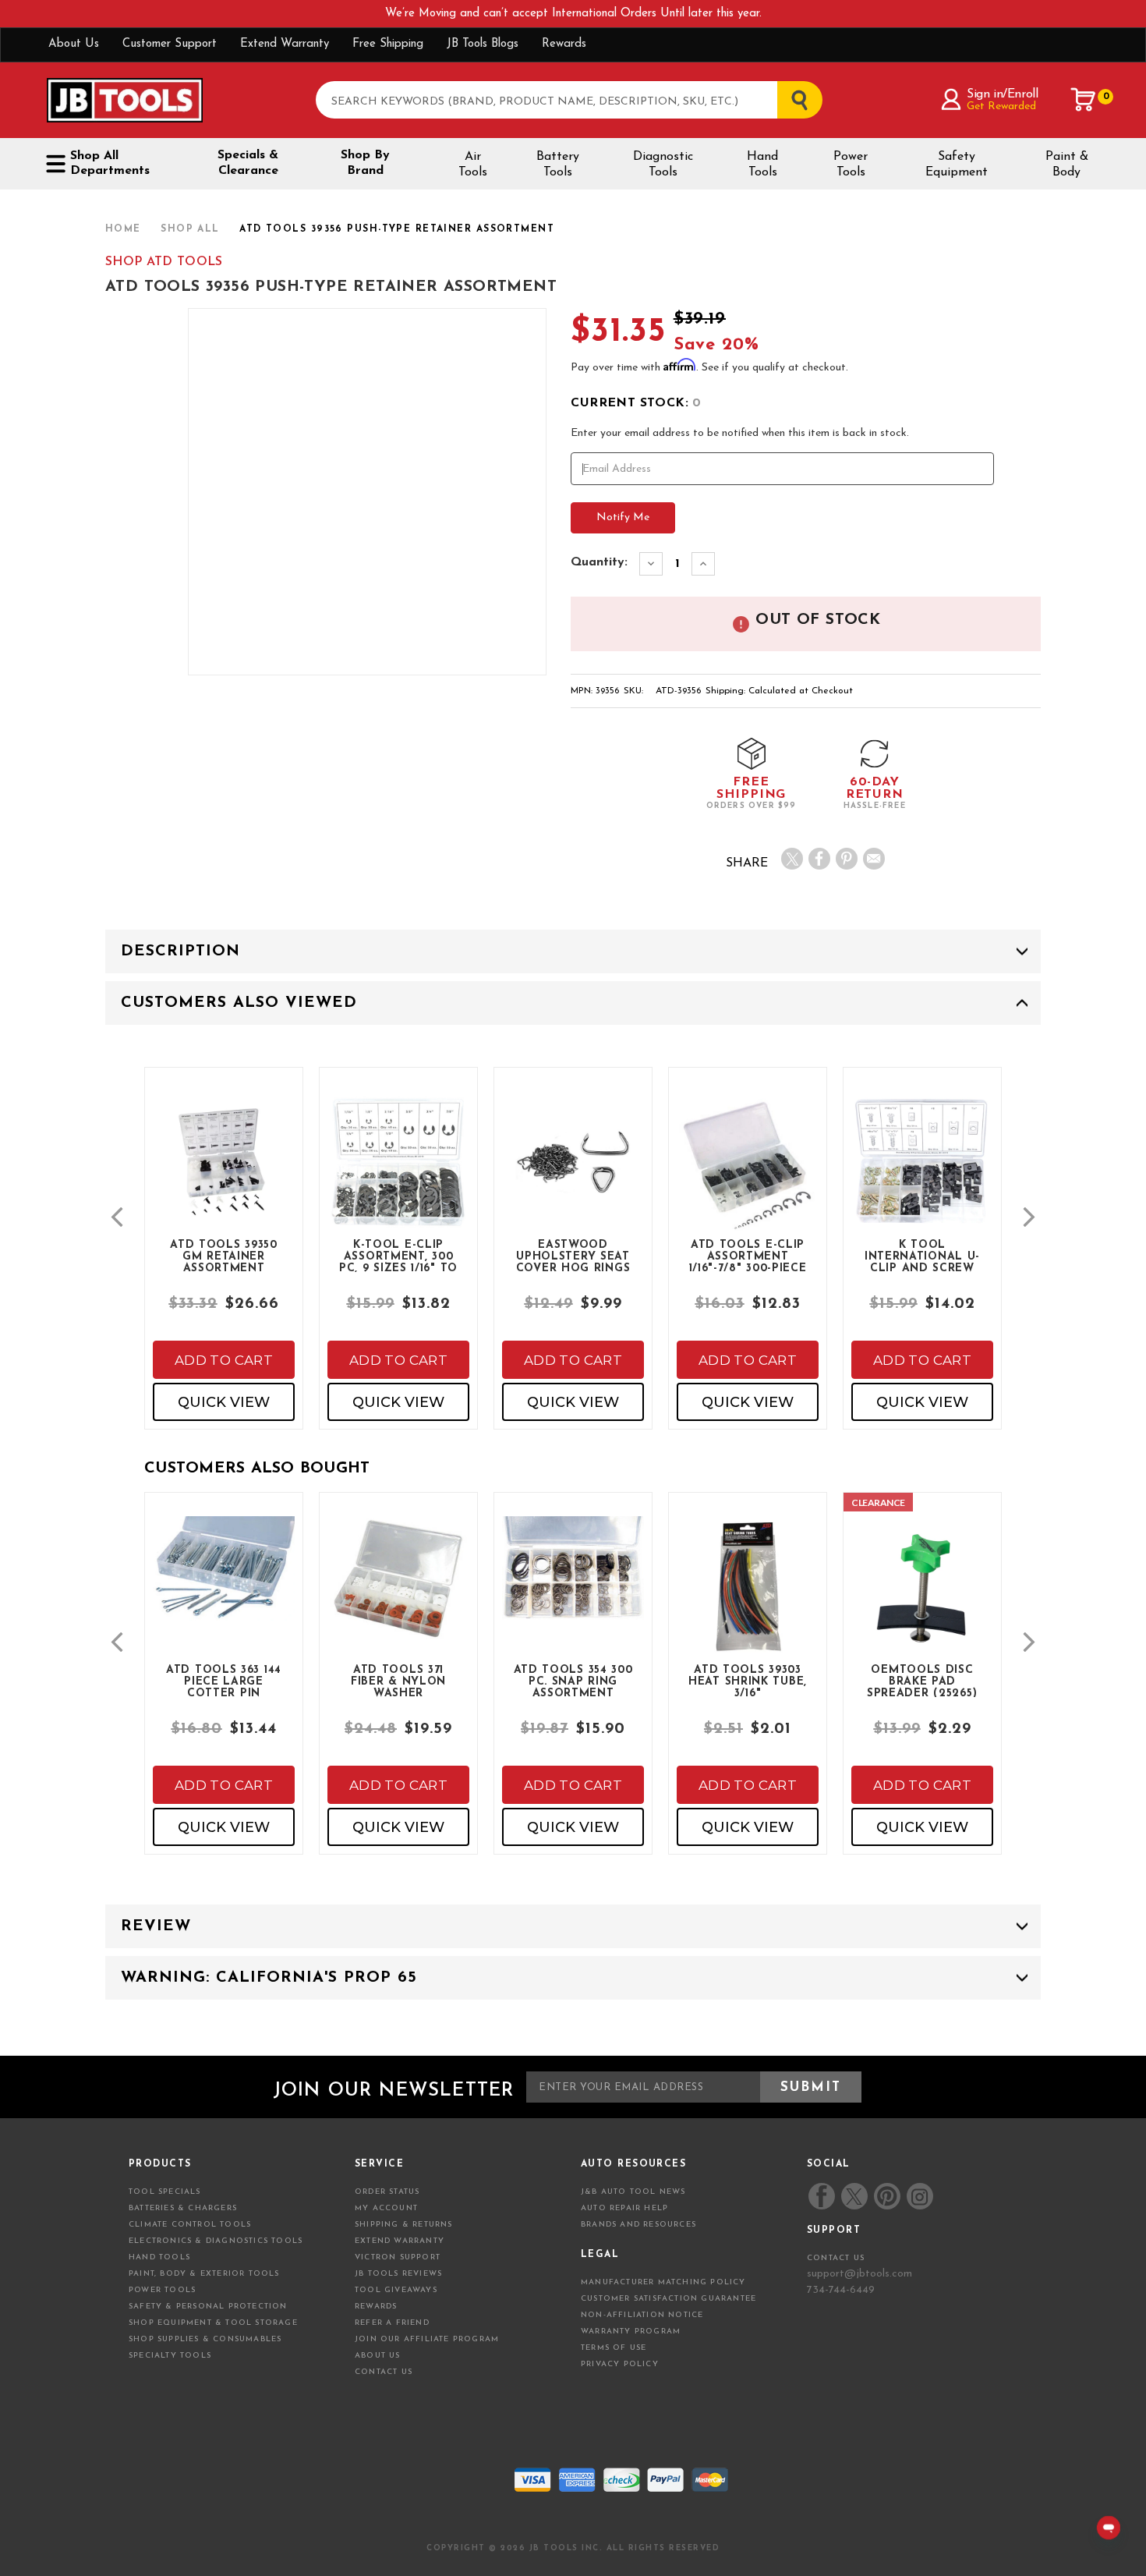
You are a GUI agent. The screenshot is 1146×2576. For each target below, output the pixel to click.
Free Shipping (388, 44)
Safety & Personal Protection (208, 2307)
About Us (74, 44)
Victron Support (398, 2257)
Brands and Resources (638, 2225)
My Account (386, 2208)
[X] (792, 859)
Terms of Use (614, 2348)
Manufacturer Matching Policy (663, 2282)
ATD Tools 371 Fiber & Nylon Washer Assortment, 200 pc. (399, 1681)
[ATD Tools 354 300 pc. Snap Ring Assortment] (573, 1581)
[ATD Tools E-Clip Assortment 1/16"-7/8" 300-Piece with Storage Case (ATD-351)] (748, 1177)
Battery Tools (558, 165)
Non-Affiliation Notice (642, 2315)
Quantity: (599, 562)
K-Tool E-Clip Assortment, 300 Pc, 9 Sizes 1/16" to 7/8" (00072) (398, 1256)
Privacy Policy (620, 2364)
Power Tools (851, 165)
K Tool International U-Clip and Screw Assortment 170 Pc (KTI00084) (923, 1256)
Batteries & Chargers (183, 2208)
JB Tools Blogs (483, 44)
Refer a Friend (392, 2323)
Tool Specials (165, 2192)
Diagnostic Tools (663, 165)
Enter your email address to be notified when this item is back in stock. (740, 433)
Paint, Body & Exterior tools (204, 2274)
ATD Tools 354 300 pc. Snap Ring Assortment (573, 1681)
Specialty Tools (170, 2356)
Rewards (564, 44)
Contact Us (384, 2372)
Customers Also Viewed (239, 1003)
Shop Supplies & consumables (205, 2339)
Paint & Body (1067, 165)
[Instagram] (919, 2196)
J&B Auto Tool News (633, 2192)
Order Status (387, 2192)
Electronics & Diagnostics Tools (216, 2241)
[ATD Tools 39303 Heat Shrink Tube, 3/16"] (748, 1600)
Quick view (224, 1402)
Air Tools (473, 165)
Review (156, 1926)
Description (180, 951)
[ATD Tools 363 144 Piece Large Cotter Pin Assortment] (224, 1582)
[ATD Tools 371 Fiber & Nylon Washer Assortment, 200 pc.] (398, 1592)
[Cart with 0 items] (1084, 100)
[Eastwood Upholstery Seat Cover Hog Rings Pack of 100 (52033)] (573, 1175)
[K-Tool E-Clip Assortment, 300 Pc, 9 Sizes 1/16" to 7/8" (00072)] (398, 1175)
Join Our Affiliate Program (427, 2339)
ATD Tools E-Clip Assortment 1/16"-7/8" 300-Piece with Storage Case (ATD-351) (748, 1256)
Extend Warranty (285, 44)
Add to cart (224, 1360)
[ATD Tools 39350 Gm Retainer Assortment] (224, 1175)
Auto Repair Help (624, 2208)
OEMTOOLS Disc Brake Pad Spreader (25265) (922, 1681)
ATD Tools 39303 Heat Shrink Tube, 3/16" (748, 1681)
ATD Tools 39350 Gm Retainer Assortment (224, 1256)
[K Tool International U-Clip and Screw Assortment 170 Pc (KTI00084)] (922, 1175)
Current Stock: (636, 403)
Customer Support (170, 44)
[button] (117, 1217)
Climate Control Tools (190, 2225)
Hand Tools (762, 165)
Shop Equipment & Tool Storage (213, 2323)
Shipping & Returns (404, 2225)
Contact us (836, 2258)
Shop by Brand (365, 163)
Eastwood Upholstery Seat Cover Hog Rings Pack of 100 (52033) (573, 1256)
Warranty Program (631, 2332)
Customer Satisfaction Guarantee (668, 2299)
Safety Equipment (957, 165)
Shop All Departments (110, 163)
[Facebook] (819, 859)
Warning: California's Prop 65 (269, 1978)
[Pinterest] (847, 859)
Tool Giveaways (396, 2290)
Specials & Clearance (248, 163)
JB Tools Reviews (398, 2274)
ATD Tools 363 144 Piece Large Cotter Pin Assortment (224, 1681)
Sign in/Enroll (1002, 94)
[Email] (874, 859)
